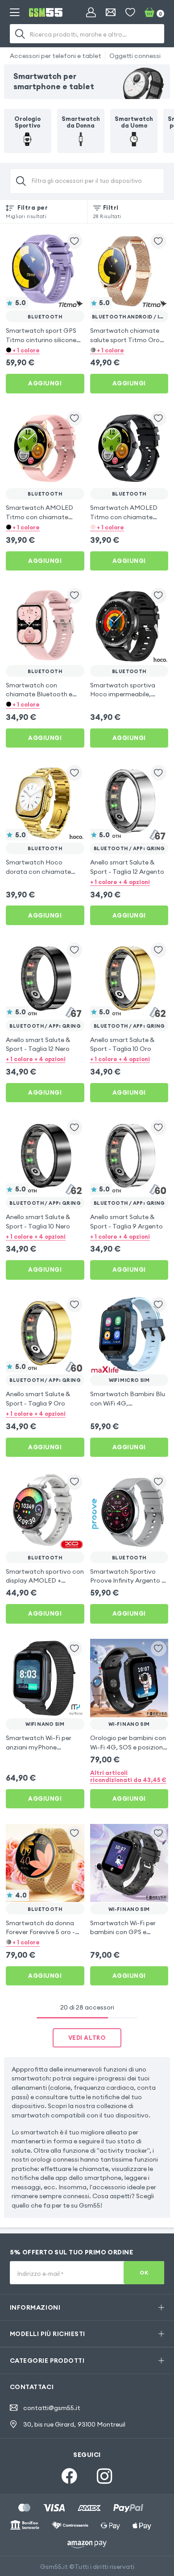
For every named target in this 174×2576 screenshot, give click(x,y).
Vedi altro (87, 2038)
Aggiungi (45, 383)
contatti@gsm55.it (52, 2408)
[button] (45, 349)
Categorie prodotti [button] (47, 2361)
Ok (144, 2272)
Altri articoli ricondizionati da (128, 1776)
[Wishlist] (130, 12)
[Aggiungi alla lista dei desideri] (75, 241)
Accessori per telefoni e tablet (56, 56)
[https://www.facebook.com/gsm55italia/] (69, 2476)
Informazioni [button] (35, 2307)
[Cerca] (21, 34)
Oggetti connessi (135, 56)
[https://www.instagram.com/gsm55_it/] (105, 2476)
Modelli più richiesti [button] (48, 2334)
